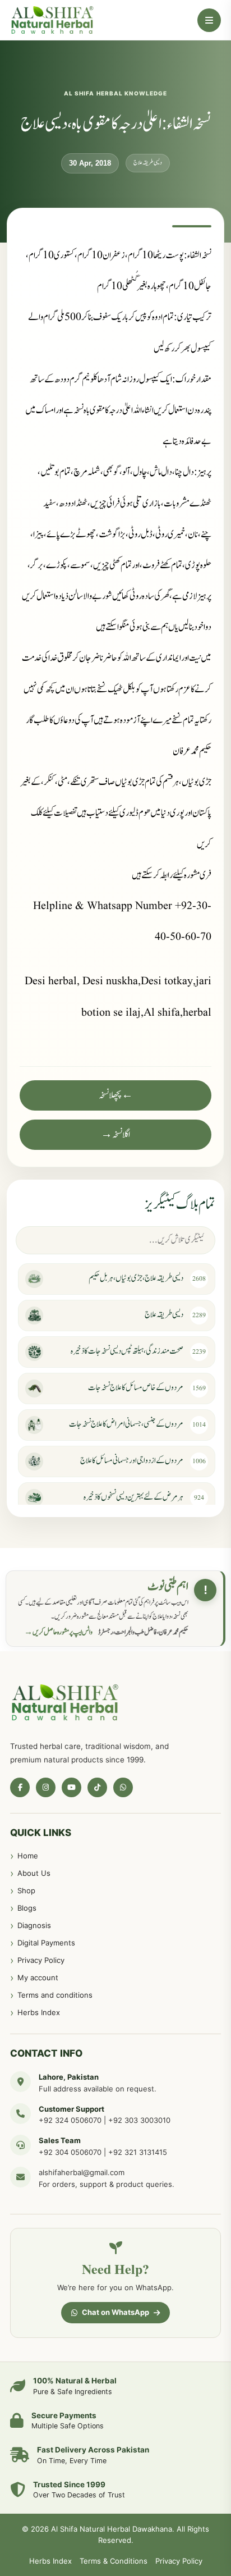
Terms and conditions (55, 1995)
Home (28, 1856)
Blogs (27, 1908)
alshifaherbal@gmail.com (82, 2172)
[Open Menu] (209, 20)
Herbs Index (39, 2012)
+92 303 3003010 (139, 2120)
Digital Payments (46, 1943)
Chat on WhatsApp (115, 2312)
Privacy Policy (41, 1960)
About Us (34, 1873)
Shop (26, 1890)
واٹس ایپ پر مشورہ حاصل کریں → (58, 1632)
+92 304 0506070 (70, 2152)
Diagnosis (34, 1925)
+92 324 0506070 (70, 2120)
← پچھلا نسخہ (116, 1095)
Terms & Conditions (114, 2561)
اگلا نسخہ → (115, 1135)
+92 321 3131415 (138, 2152)
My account (38, 1977)
